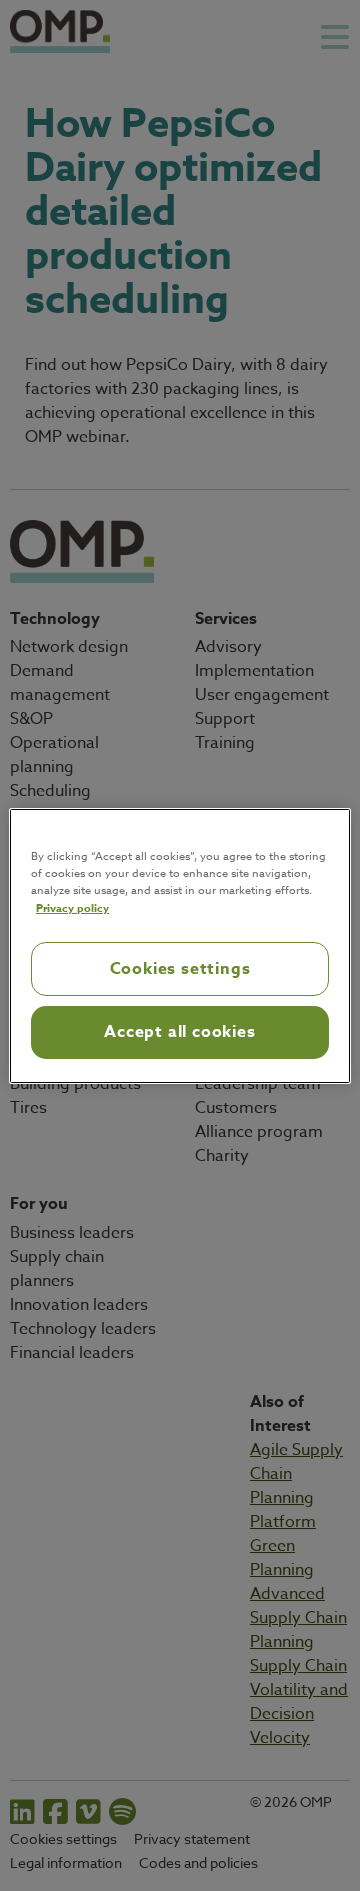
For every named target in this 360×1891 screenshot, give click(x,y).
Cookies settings (180, 969)
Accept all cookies (179, 1032)
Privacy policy (72, 907)
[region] (180, 945)
